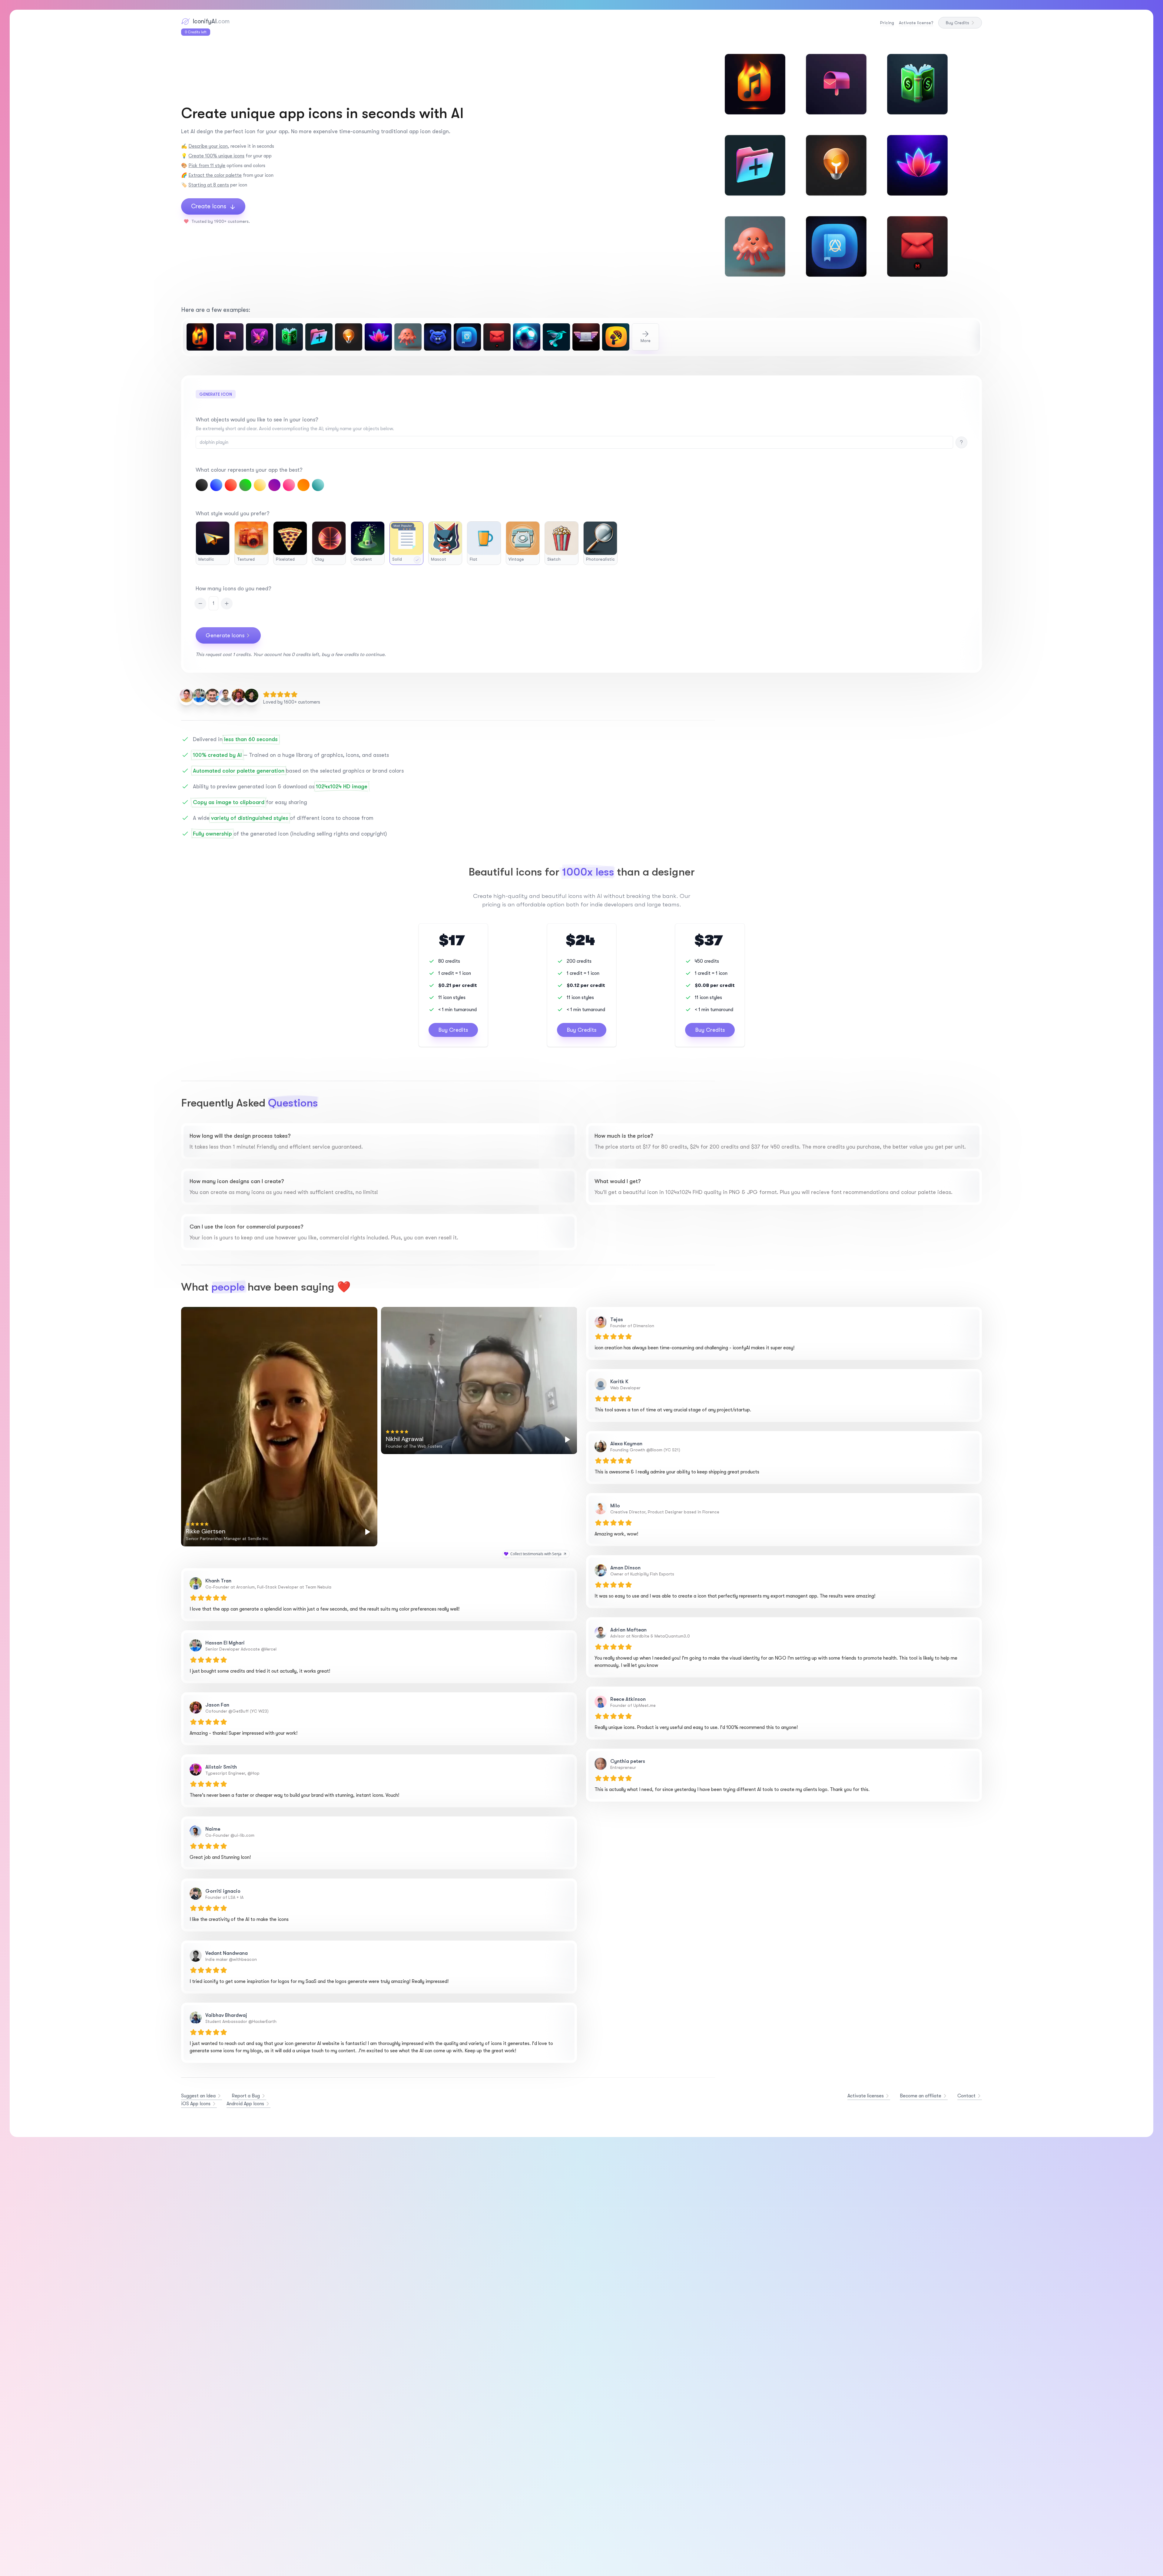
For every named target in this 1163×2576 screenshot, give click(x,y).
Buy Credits (958, 23)
